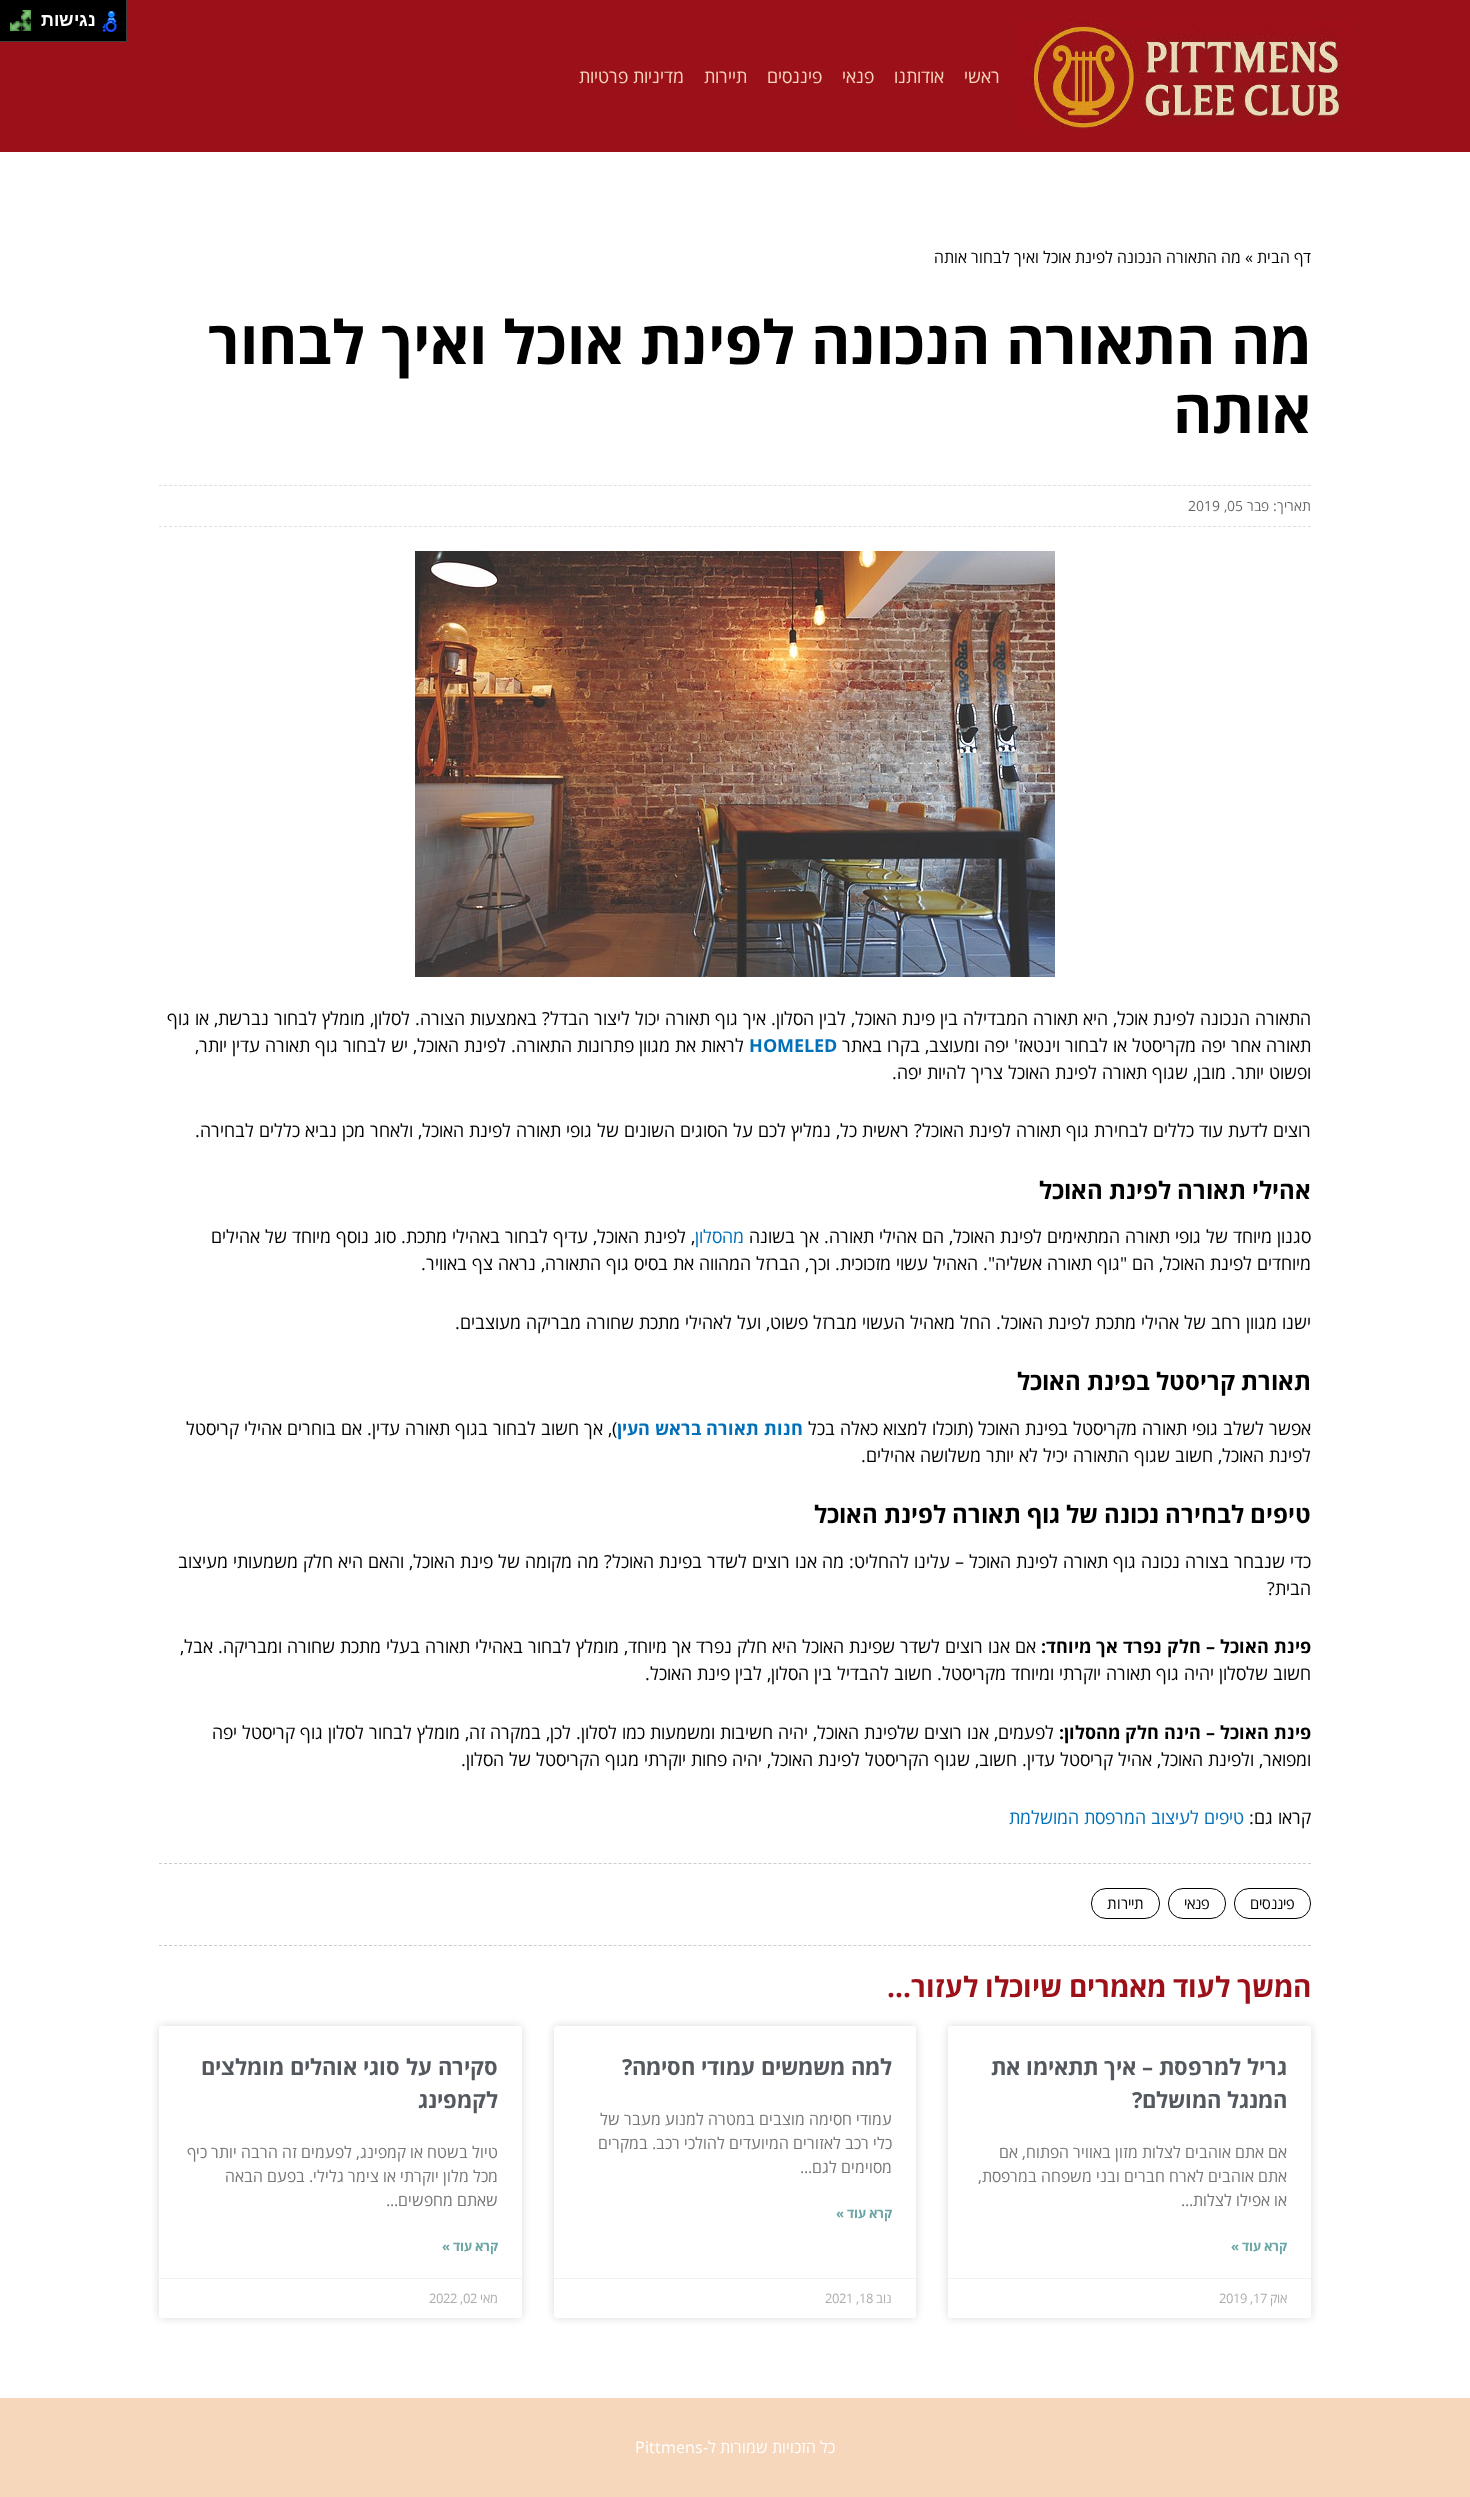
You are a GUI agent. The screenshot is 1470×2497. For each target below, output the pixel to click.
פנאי (858, 76)
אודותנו (919, 76)
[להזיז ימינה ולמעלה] (26, 15)
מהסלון (719, 1236)
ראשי (982, 76)
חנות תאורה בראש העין (710, 1428)
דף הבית (1284, 257)
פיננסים (794, 76)
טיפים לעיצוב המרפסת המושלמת (1126, 1817)
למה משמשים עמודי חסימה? (757, 2066)
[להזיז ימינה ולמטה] (26, 26)
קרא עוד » (1259, 2246)
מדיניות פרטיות (631, 76)
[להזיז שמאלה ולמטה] (15, 26)
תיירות (725, 76)
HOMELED (793, 1045)
